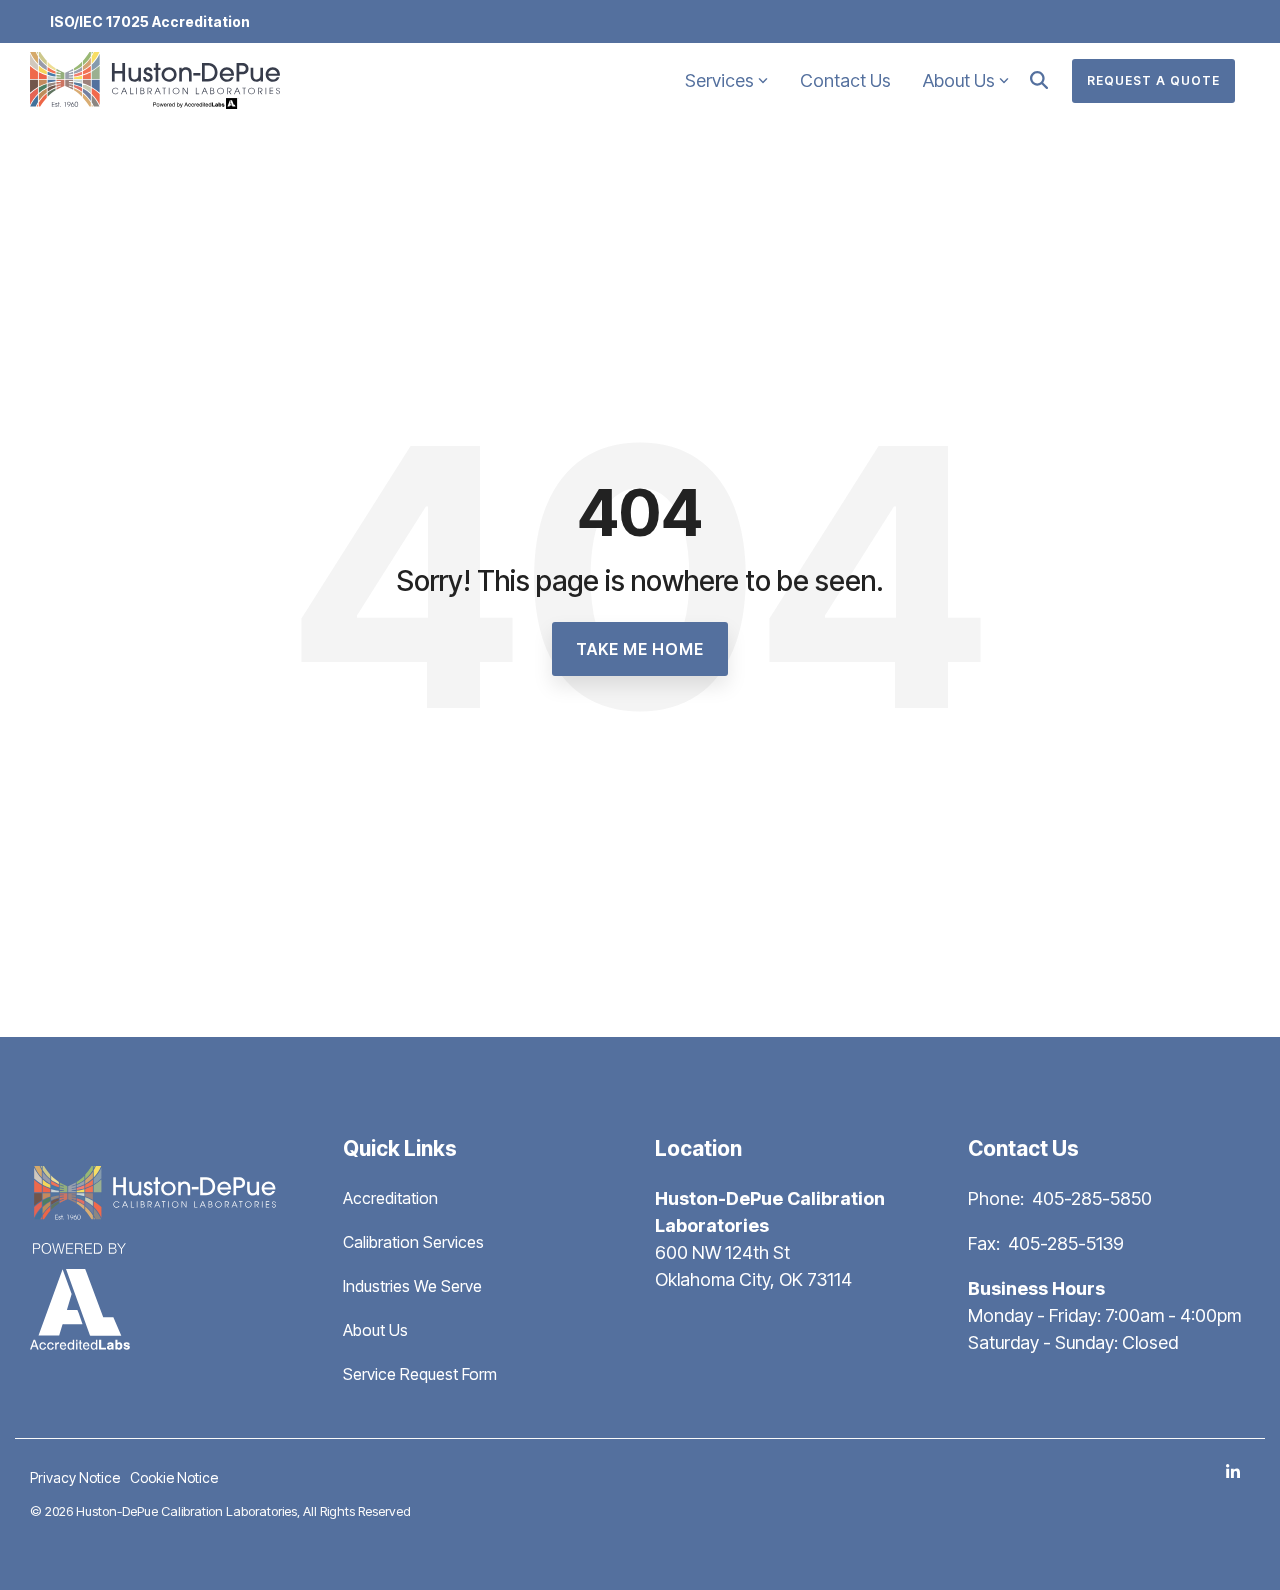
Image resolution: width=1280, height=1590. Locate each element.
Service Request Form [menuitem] (420, 1374)
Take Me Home (640, 649)
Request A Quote (1153, 80)
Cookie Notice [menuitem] (174, 1477)
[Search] (1039, 81)
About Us (959, 80)
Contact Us (845, 80)
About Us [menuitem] (375, 1330)
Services (719, 80)
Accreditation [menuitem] (390, 1198)
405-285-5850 (1092, 1198)
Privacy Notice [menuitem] (75, 1477)
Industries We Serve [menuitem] (412, 1286)
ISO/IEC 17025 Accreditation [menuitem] (150, 21)
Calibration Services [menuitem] (413, 1242)
